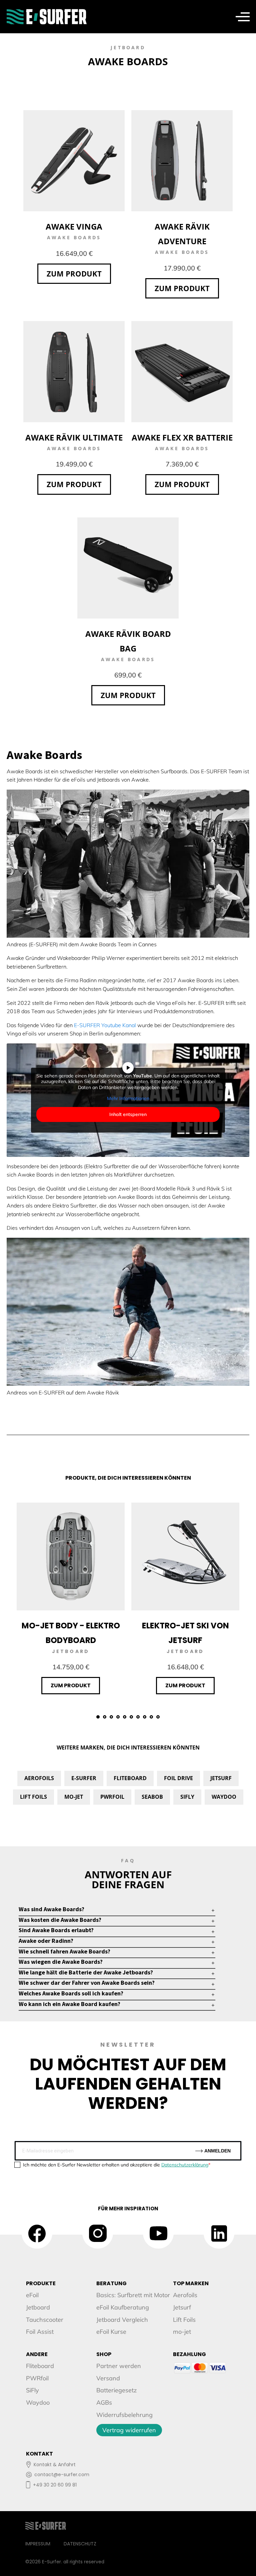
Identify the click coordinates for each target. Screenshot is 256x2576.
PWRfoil (112, 1797)
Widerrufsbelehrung (124, 2415)
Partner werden (119, 2366)
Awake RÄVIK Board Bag (128, 641)
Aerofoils (39, 1778)
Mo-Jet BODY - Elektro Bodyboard (71, 1633)
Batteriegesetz (116, 2390)
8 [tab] (145, 1717)
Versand (108, 2378)
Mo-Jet (74, 1797)
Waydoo (224, 1797)
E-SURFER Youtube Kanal (105, 1025)
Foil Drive (178, 1778)
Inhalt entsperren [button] (128, 1114)
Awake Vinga (74, 226)
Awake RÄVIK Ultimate (74, 437)
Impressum (38, 2544)
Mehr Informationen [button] (128, 1099)
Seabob (152, 1797)
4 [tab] (118, 1717)
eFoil (32, 2295)
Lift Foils (33, 1797)
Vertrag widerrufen (129, 2430)
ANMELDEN (217, 2151)
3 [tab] (111, 1717)
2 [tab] (105, 1717)
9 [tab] (151, 1717)
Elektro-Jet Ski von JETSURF (185, 1633)
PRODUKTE (41, 2283)
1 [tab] (98, 1717)
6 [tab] (131, 1717)
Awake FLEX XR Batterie (182, 437)
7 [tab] (138, 1717)
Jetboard (38, 2307)
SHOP (104, 2354)
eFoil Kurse (111, 2332)
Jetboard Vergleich (122, 2320)
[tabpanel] (71, 1598)
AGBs (104, 2402)
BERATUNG (111, 2283)
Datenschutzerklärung (185, 2165)
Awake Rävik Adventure (182, 234)
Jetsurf (221, 1778)
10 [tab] (158, 1717)
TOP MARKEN (191, 2283)
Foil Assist (40, 2332)
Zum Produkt (74, 274)
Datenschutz (80, 2544)
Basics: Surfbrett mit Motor (133, 2295)
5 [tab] (125, 1717)
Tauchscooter (45, 2320)
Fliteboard (130, 1778)
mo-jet (182, 2332)
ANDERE (37, 2354)
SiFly (187, 1797)
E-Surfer (84, 1778)
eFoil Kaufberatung (123, 2307)
